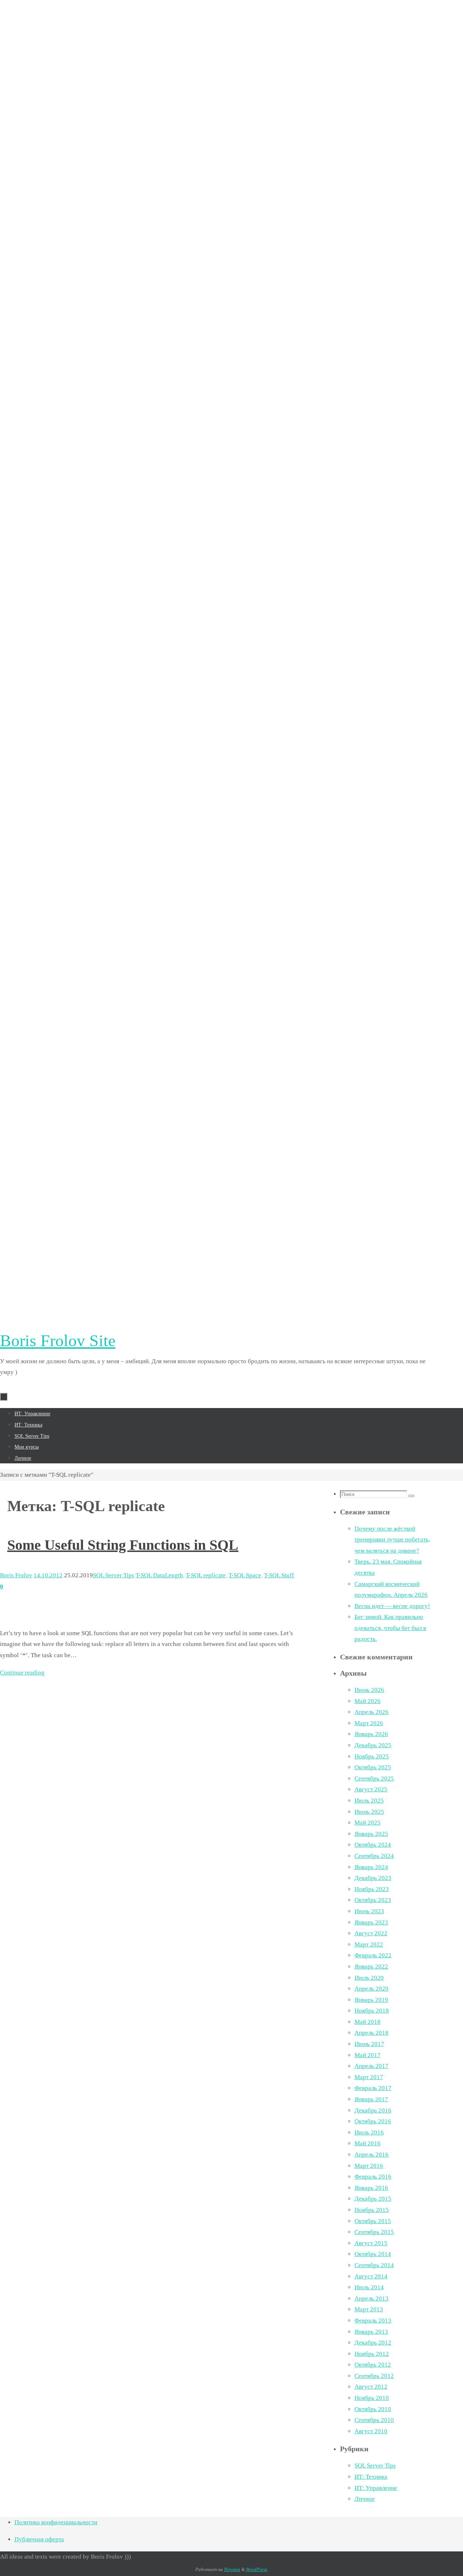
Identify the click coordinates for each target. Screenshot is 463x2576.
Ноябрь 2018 (372, 2011)
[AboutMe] (217, 432)
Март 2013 (369, 2309)
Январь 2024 (371, 1867)
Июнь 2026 (369, 1690)
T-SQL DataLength (159, 1575)
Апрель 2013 (371, 2298)
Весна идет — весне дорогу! (392, 1606)
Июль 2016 (369, 2133)
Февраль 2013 (373, 2321)
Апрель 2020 (371, 1989)
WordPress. (257, 2569)
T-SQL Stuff (279, 1575)
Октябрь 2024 (373, 1845)
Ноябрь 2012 (372, 2354)
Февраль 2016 (373, 2177)
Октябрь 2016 (373, 2121)
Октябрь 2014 (373, 2254)
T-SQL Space (245, 1575)
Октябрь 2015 (373, 2221)
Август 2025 (371, 1789)
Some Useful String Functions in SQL (123, 1545)
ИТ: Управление (376, 2488)
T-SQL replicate (206, 1575)
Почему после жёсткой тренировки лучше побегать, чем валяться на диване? (392, 1540)
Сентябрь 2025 (374, 1779)
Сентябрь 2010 (374, 2420)
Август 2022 (371, 1933)
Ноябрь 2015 (372, 2210)
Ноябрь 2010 (372, 2398)
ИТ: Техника (371, 2477)
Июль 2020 (369, 1978)
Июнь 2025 (369, 1812)
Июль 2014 (369, 2287)
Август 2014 (371, 2276)
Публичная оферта (39, 2539)
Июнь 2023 (369, 1911)
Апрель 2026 (371, 1712)
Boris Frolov (16, 1575)
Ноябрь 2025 (372, 1756)
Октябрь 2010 (373, 2409)
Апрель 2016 (371, 2155)
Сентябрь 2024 (374, 1856)
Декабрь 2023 (373, 1878)
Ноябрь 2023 (372, 1889)
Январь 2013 (371, 2332)
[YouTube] (217, 1307)
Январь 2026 (371, 1734)
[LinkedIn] (217, 870)
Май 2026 (368, 1701)
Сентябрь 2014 (374, 2265)
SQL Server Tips (114, 1575)
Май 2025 (368, 1823)
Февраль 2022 (373, 1955)
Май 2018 (368, 2022)
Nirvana (232, 2569)
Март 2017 (369, 2077)
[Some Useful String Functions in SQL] (63, 1616)
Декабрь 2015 (373, 2199)
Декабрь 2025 (373, 1745)
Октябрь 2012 (373, 2365)
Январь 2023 (371, 1922)
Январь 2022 (371, 1967)
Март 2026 (369, 1723)
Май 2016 (368, 2143)
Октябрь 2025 (373, 1767)
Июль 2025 (369, 1801)
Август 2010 (371, 2431)
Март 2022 (369, 1944)
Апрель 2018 (371, 2033)
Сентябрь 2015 (374, 2232)
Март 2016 (369, 2166)
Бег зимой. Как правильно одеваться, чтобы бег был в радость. (390, 1628)
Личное (365, 2499)
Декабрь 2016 (373, 2110)
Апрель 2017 (371, 2066)
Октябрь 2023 (373, 1900)
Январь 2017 (371, 2099)
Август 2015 (371, 2243)
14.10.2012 (48, 1575)
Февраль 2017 (373, 2088)
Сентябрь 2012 (374, 2376)
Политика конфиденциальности (56, 2522)
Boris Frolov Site (58, 1341)
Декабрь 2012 (373, 2343)
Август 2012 (371, 2387)
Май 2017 (368, 2055)
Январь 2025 (371, 1834)
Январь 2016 (371, 2188)
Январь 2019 (371, 2000)
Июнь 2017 (369, 2044)
